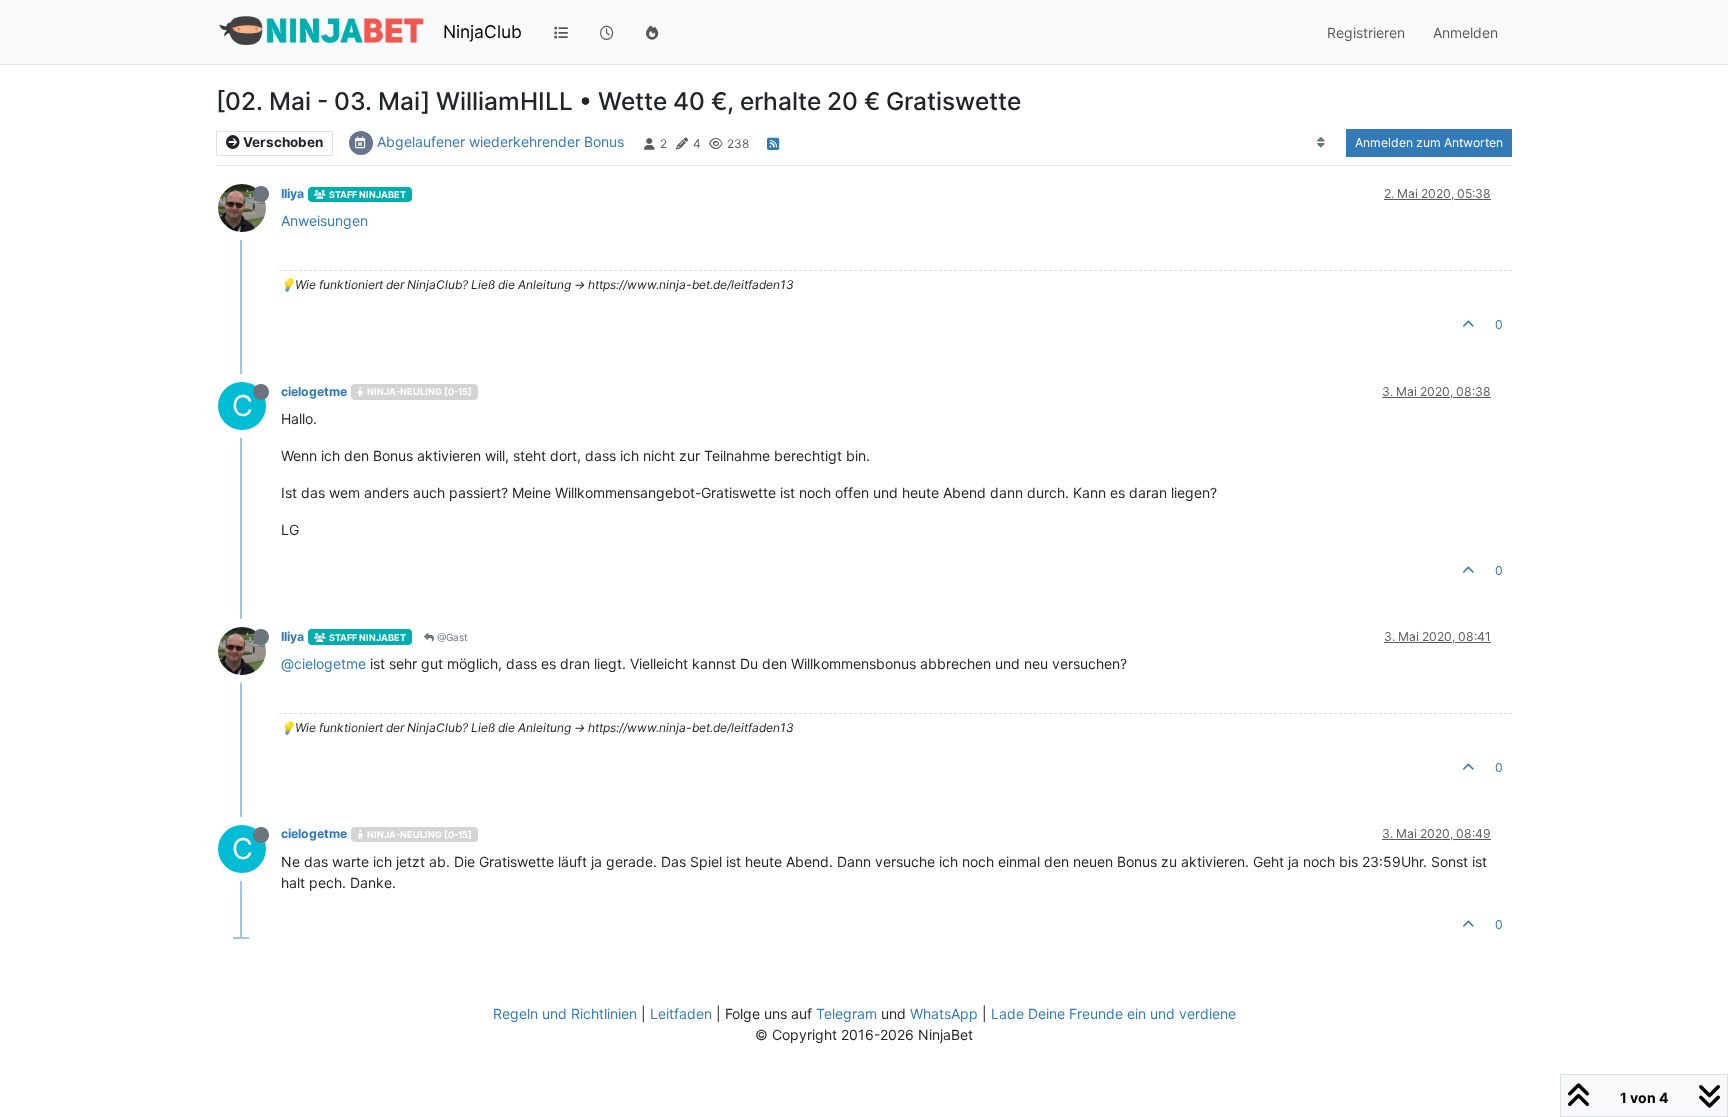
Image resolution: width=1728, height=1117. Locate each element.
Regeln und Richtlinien (565, 1013)
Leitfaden (681, 1013)
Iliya (292, 193)
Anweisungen (324, 220)
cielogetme (314, 391)
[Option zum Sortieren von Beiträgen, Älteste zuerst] (1321, 143)
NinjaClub (482, 31)
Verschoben (281, 142)
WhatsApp (944, 1013)
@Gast (451, 637)
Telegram (846, 1013)
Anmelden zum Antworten (1429, 142)
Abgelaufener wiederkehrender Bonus (500, 141)
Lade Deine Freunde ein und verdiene (1113, 1013)
